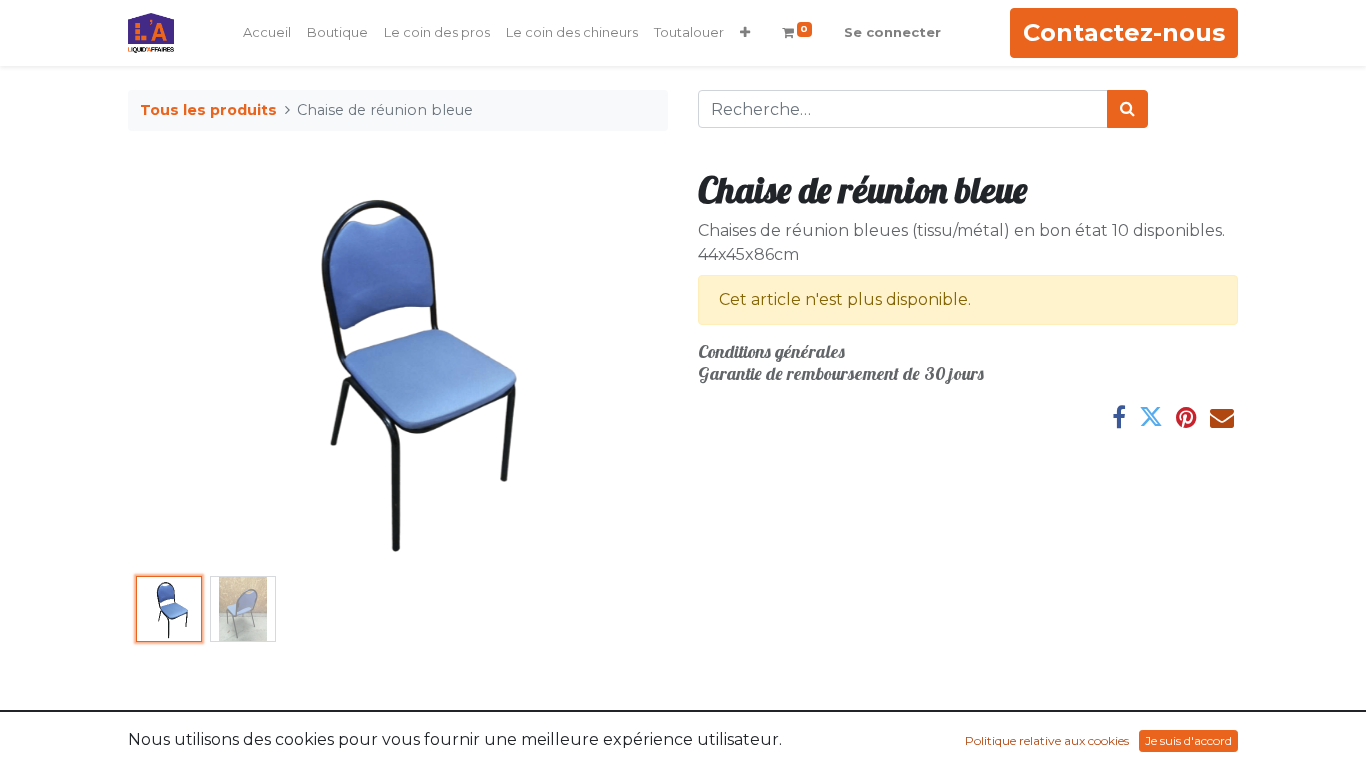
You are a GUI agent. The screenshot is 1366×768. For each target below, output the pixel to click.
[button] (745, 33)
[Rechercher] (1127, 109)
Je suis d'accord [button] (1188, 740)
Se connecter (892, 32)
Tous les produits (208, 110)
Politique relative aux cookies (1047, 740)
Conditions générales (771, 351)
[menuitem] (267, 33)
